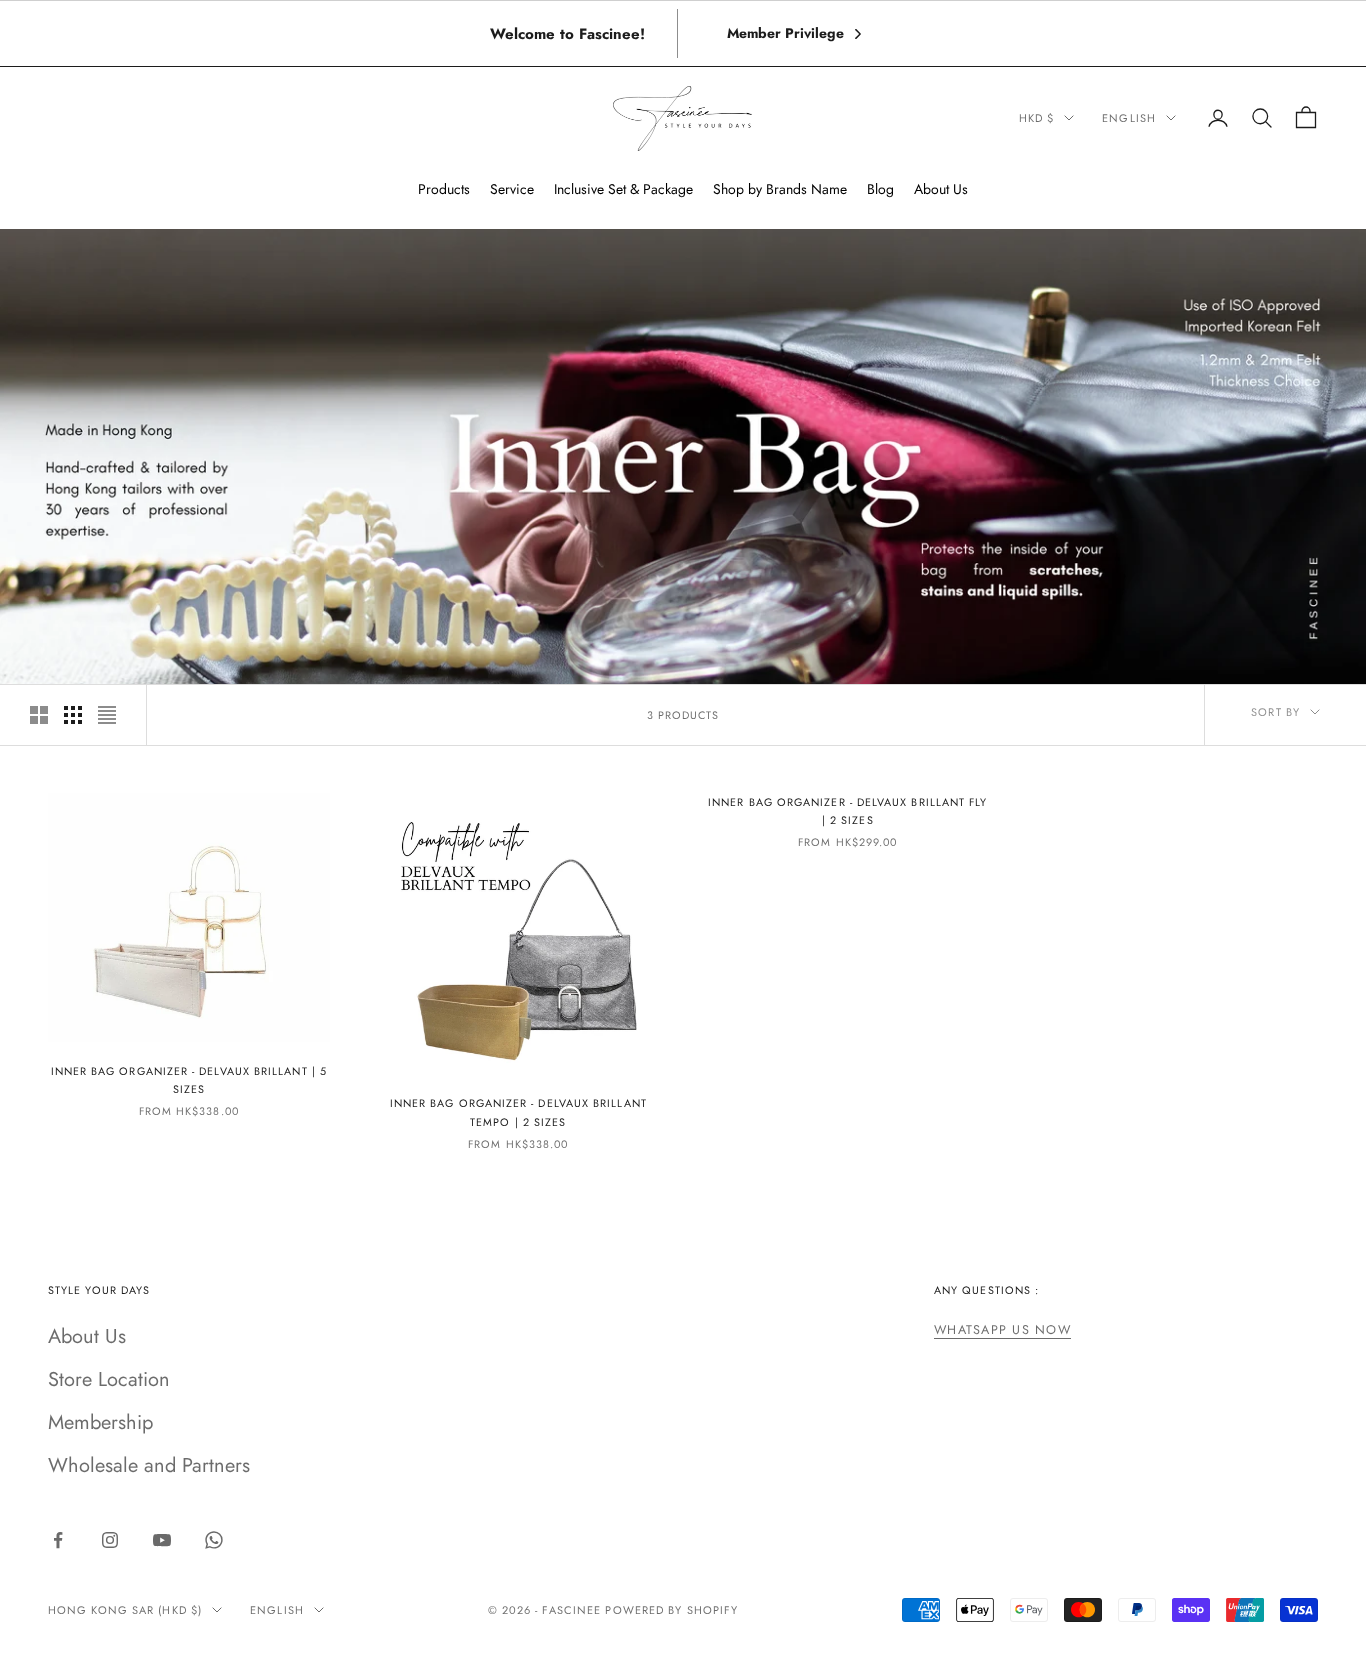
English (1129, 118)
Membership (100, 1422)
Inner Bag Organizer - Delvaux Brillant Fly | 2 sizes (847, 811)
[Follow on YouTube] (162, 1540)
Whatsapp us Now (1002, 1330)
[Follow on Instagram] (110, 1540)
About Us (87, 1336)
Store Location (109, 1379)
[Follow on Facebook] (58, 1540)
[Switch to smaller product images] (73, 715)
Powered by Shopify (671, 1610)
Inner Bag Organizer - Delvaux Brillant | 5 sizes (189, 1080)
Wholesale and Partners (149, 1465)
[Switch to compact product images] (107, 715)
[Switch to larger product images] (39, 715)
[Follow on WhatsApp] (214, 1540)
